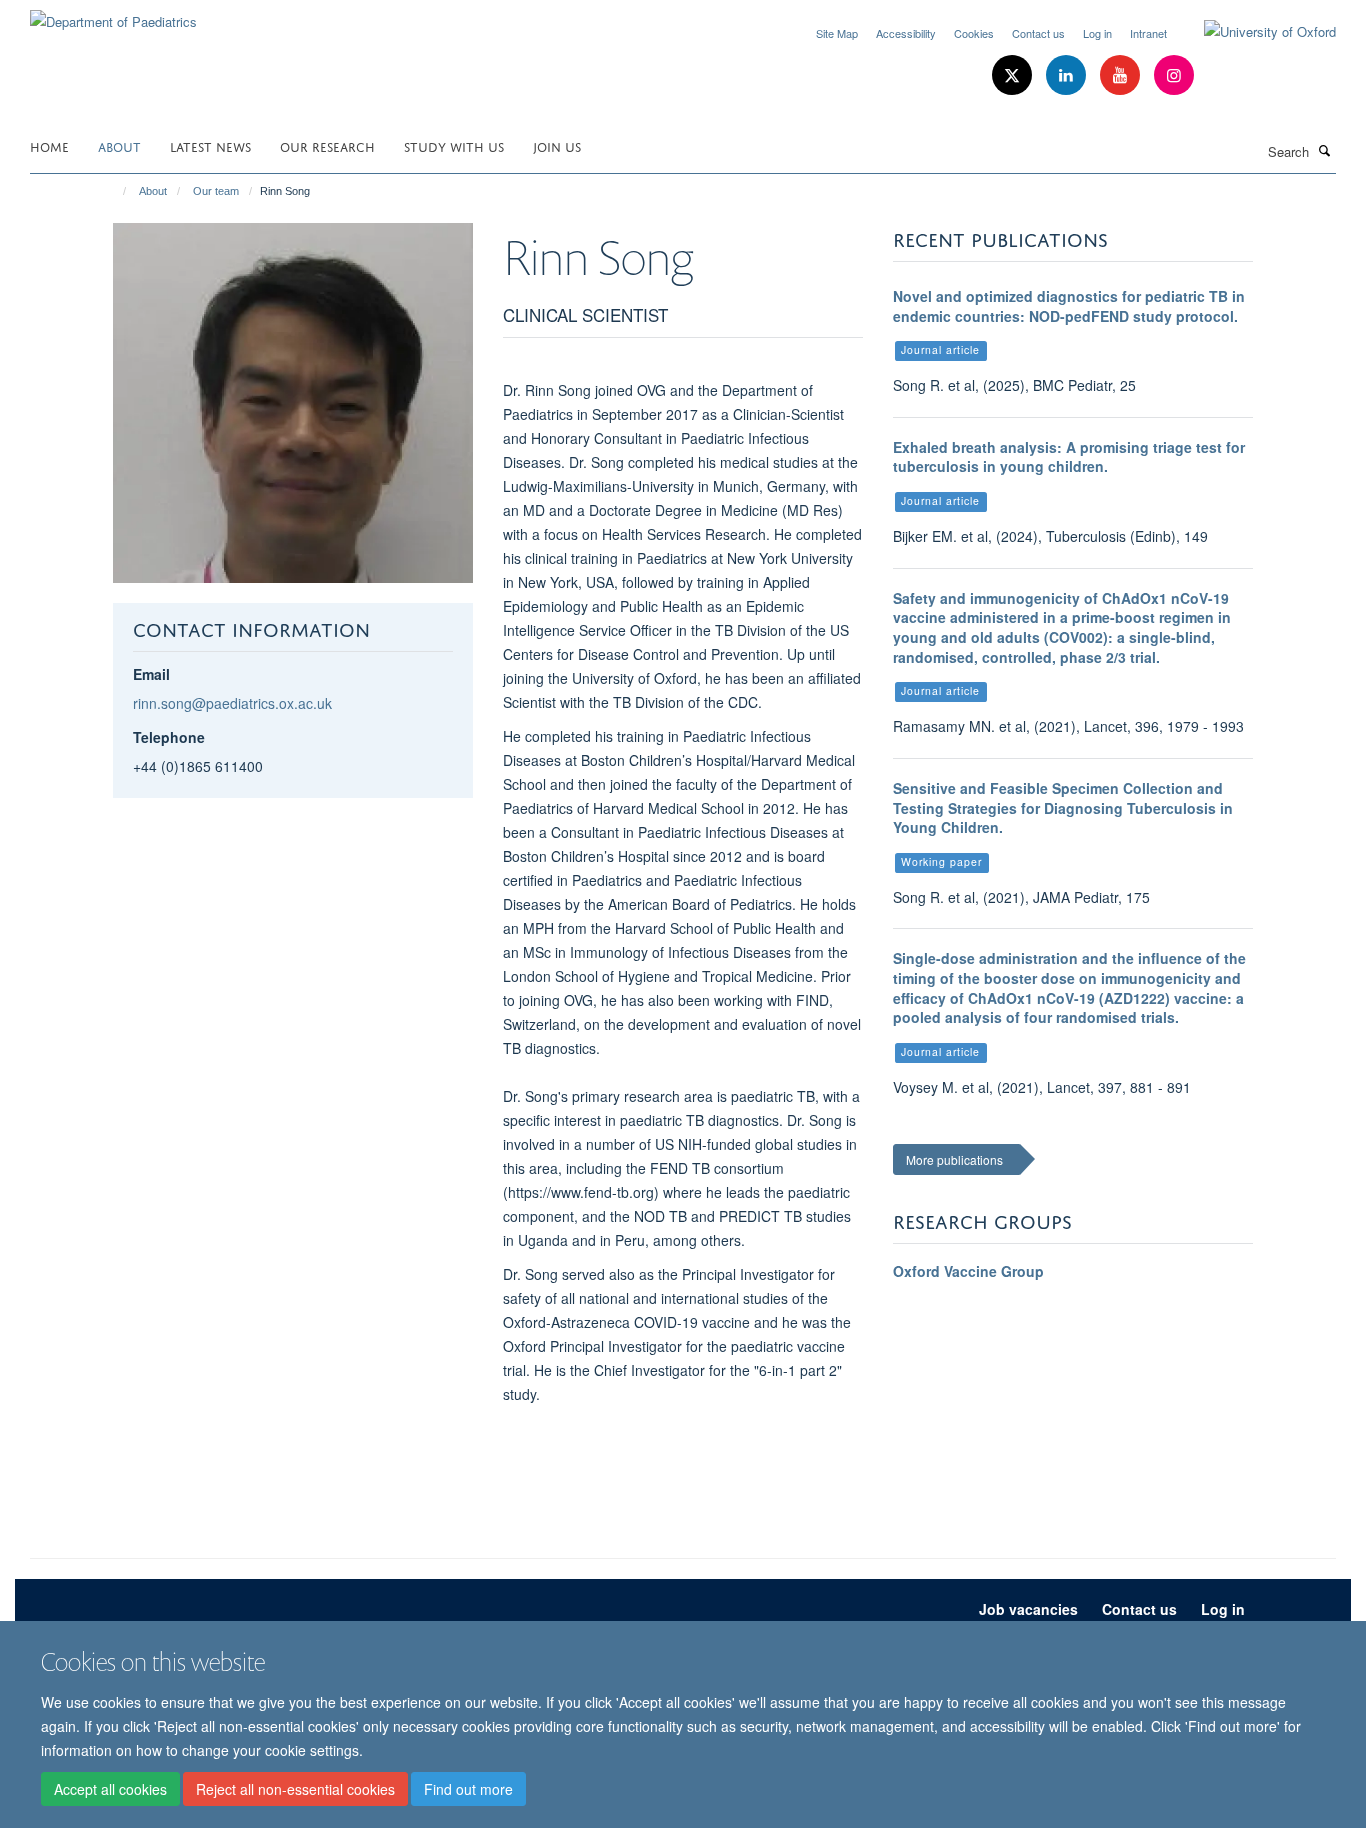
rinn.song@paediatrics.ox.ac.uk (232, 703)
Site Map (837, 33)
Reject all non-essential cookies (295, 1789)
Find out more (468, 1789)
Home (49, 145)
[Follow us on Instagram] (1174, 75)
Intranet (1148, 33)
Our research (327, 145)
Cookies (974, 33)
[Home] (115, 191)
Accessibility (906, 33)
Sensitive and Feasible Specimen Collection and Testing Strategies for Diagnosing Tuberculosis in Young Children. (1063, 807)
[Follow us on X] (1014, 75)
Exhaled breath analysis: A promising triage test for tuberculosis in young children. (1069, 457)
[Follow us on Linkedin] (1068, 75)
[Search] (1325, 150)
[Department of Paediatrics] (113, 14)
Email (151, 674)
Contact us (1038, 33)
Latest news (210, 145)
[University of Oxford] (1255, 32)
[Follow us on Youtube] (1122, 75)
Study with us (454, 145)
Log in (1097, 33)
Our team (216, 191)
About (119, 145)
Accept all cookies (110, 1789)
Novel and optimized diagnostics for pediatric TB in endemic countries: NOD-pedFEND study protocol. (1069, 306)
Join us (557, 145)
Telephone (169, 737)
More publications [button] (954, 1159)
